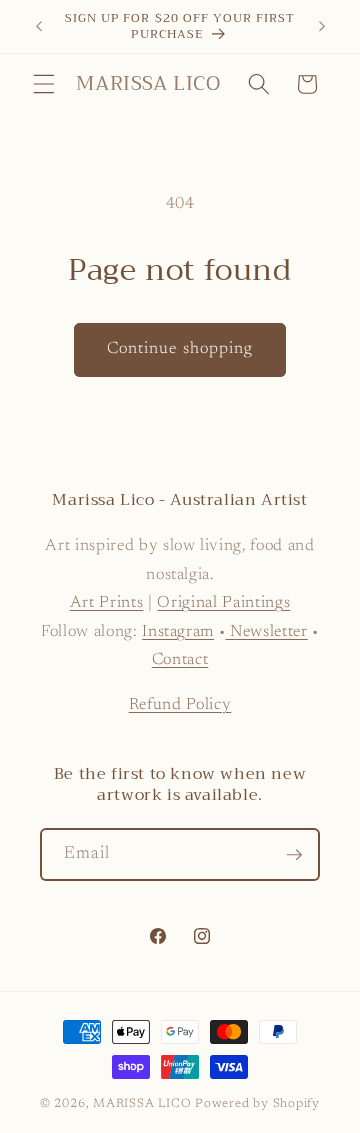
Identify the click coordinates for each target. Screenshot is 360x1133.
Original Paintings (223, 603)
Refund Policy (180, 705)
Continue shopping (180, 349)
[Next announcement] (322, 27)
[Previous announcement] (39, 27)
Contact (180, 660)
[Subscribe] (294, 855)
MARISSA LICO (142, 1104)
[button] (44, 84)
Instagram (178, 632)
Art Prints (107, 603)
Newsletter (266, 632)
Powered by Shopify (257, 1104)
